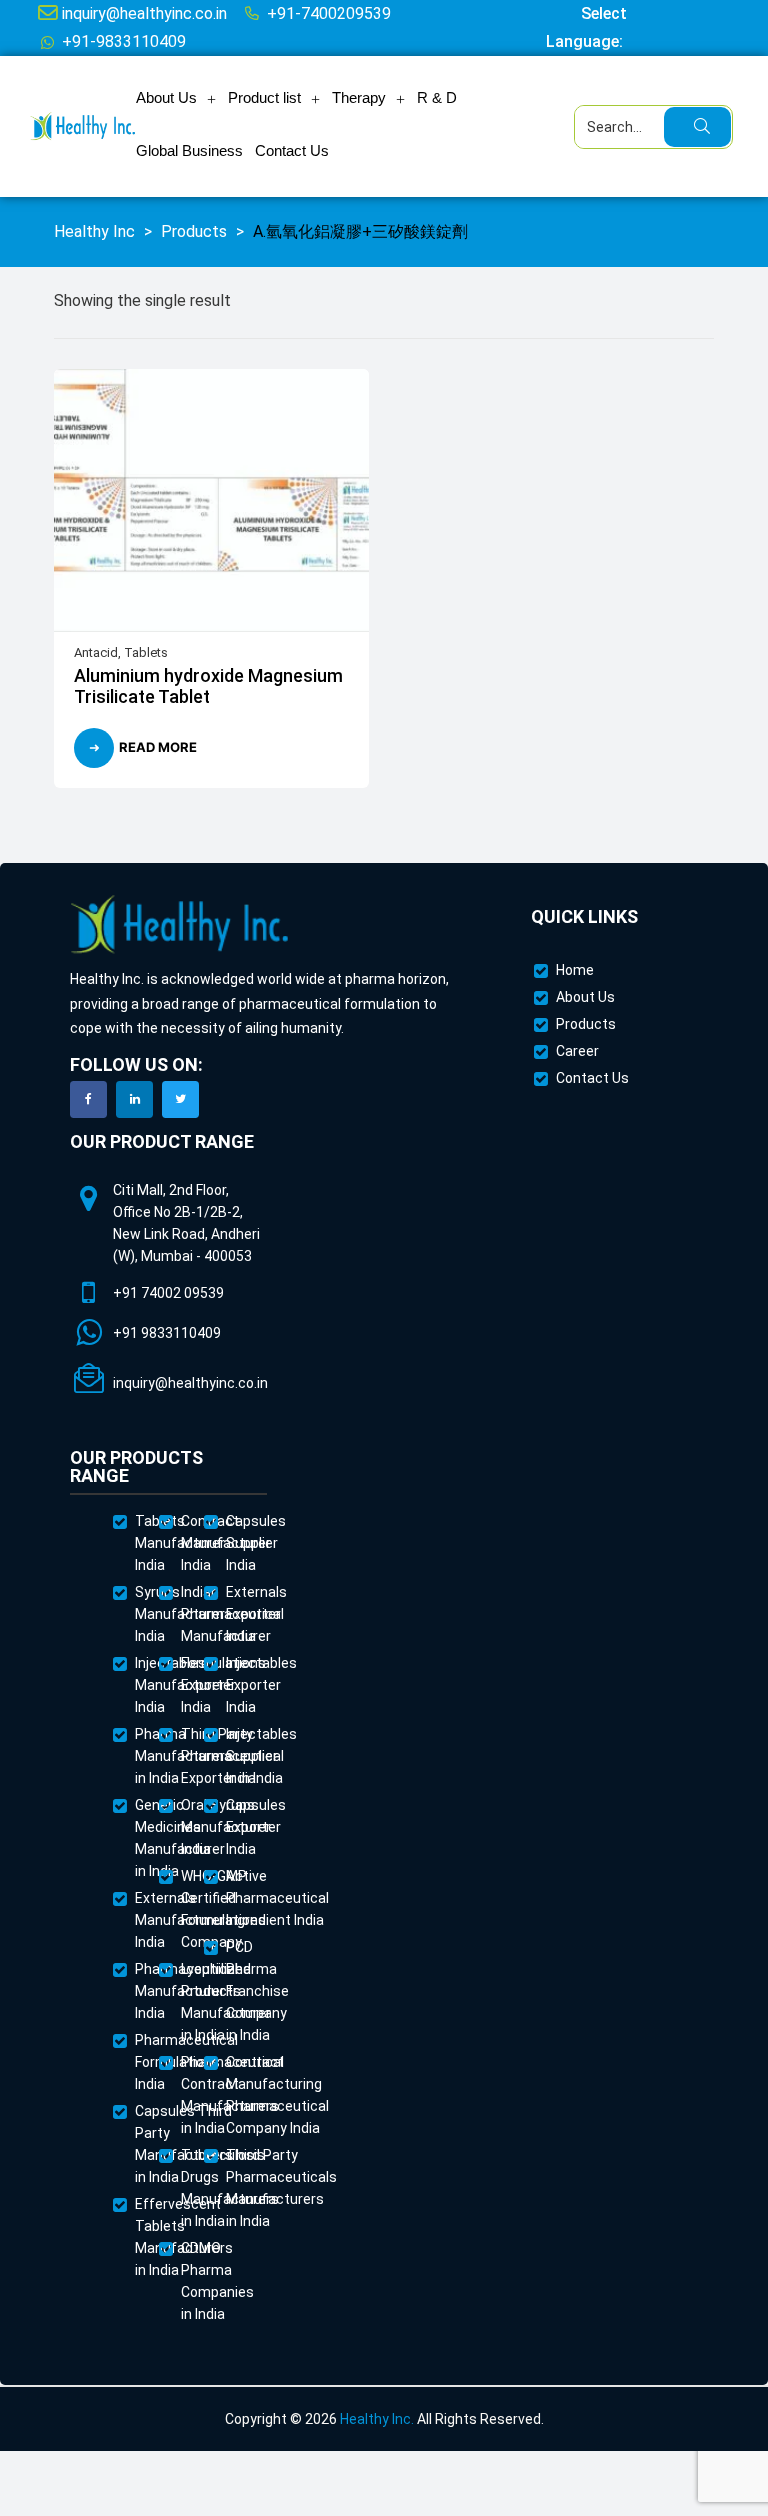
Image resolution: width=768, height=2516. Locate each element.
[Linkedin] (134, 1099)
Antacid (96, 652)
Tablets (146, 652)
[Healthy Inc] (180, 925)
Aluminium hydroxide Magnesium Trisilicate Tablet (208, 686)
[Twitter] (180, 1099)
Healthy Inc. (377, 2419)
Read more (158, 747)
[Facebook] (88, 1099)
